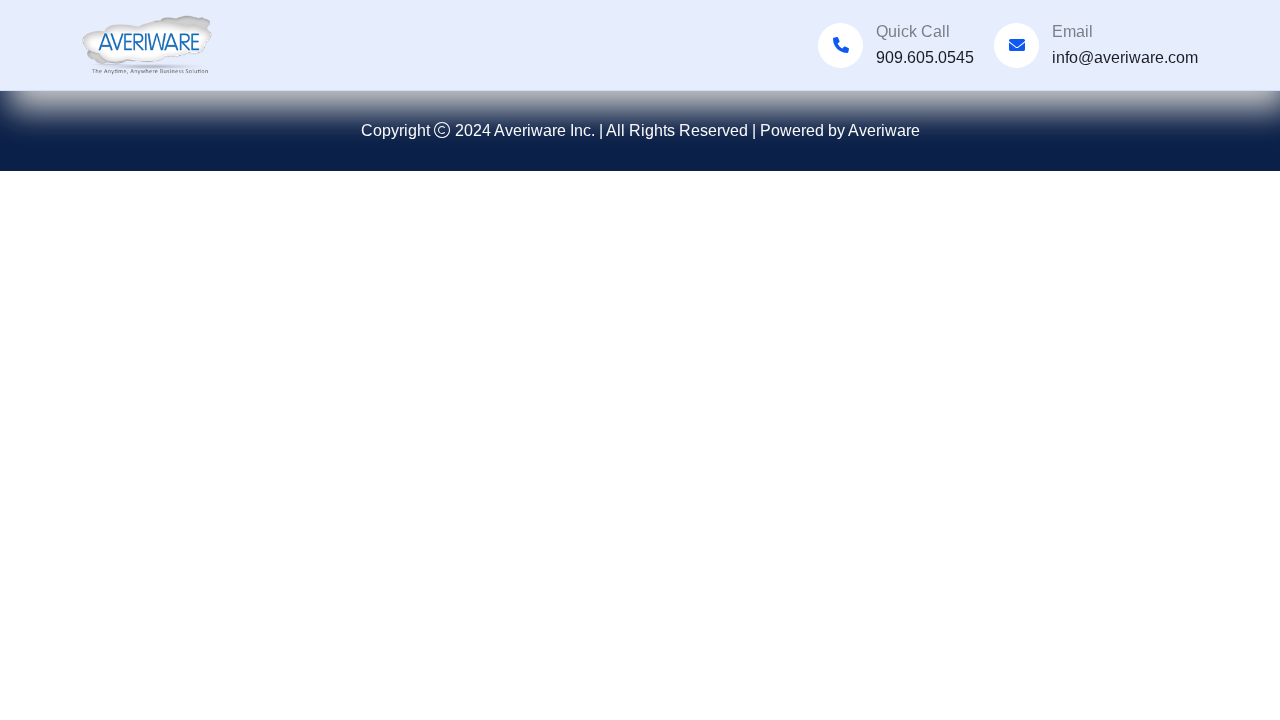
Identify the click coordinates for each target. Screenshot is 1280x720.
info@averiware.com (1125, 57)
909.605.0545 (925, 57)
